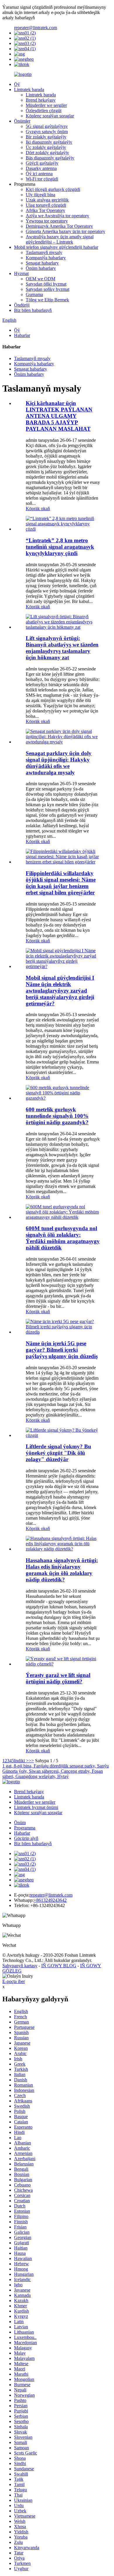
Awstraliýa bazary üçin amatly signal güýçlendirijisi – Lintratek (60, 239)
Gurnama (34, 294)
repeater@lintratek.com (36, 28)
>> (31, 1761)
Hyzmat (21, 273)
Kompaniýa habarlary (46, 258)
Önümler (22, 121)
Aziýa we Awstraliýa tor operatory (57, 216)
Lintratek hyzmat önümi (36, 1807)
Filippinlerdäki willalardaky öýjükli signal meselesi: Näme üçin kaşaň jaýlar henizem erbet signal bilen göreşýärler (61, 883)
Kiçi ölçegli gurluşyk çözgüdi (53, 189)
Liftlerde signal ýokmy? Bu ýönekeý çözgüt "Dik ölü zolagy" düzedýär (58, 1453)
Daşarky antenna (41, 168)
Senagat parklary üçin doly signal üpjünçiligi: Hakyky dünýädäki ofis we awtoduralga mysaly (59, 763)
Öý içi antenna (39, 174)
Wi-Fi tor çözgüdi (42, 179)
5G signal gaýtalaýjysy (47, 126)
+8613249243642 (50, 1900)
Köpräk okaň (38, 509)
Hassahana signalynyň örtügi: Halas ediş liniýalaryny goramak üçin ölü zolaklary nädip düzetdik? (62, 1570)
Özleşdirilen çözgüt (44, 111)
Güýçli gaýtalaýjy (42, 163)
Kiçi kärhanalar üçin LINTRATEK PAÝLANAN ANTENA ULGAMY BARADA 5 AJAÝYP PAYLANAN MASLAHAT (59, 416)
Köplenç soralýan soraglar (50, 116)
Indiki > (21, 1761)
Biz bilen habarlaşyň (33, 310)
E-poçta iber (14, 1981)
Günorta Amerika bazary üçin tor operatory (65, 231)
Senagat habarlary (42, 263)
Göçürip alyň (26, 1838)
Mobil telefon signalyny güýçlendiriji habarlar (56, 247)
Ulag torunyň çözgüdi (46, 205)
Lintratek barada (29, 89)
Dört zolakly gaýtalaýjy (47, 153)
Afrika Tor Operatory (45, 210)
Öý (17, 84)
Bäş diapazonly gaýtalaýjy (50, 158)
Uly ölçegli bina (40, 195)
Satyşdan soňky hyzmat (47, 289)
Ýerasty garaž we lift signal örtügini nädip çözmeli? (58, 1678)
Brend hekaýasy (41, 100)
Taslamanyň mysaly (44, 252)
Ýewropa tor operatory (47, 221)
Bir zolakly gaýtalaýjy (46, 137)
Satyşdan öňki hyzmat (46, 284)
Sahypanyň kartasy (20, 1966)
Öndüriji (22, 305)
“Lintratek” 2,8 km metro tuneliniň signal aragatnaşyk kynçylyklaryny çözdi (60, 547)
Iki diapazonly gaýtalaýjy (49, 142)
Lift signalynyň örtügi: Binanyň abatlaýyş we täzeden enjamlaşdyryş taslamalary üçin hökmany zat (62, 648)
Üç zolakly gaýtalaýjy (46, 147)
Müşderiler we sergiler (46, 105)
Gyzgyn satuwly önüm (47, 132)
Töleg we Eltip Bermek (47, 300)
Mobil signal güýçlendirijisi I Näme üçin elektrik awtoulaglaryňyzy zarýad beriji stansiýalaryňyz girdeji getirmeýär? (60, 991)
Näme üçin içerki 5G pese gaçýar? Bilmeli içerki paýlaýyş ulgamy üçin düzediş (62, 1350)
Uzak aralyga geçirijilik (47, 200)
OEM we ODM (40, 279)
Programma (25, 1828)
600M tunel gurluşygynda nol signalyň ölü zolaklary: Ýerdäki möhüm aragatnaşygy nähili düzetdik (63, 1238)
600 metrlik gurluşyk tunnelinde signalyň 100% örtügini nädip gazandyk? (57, 1116)
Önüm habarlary (41, 268)
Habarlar (22, 335)
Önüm (20, 1823)
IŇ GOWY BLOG (59, 1966)
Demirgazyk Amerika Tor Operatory (59, 226)
